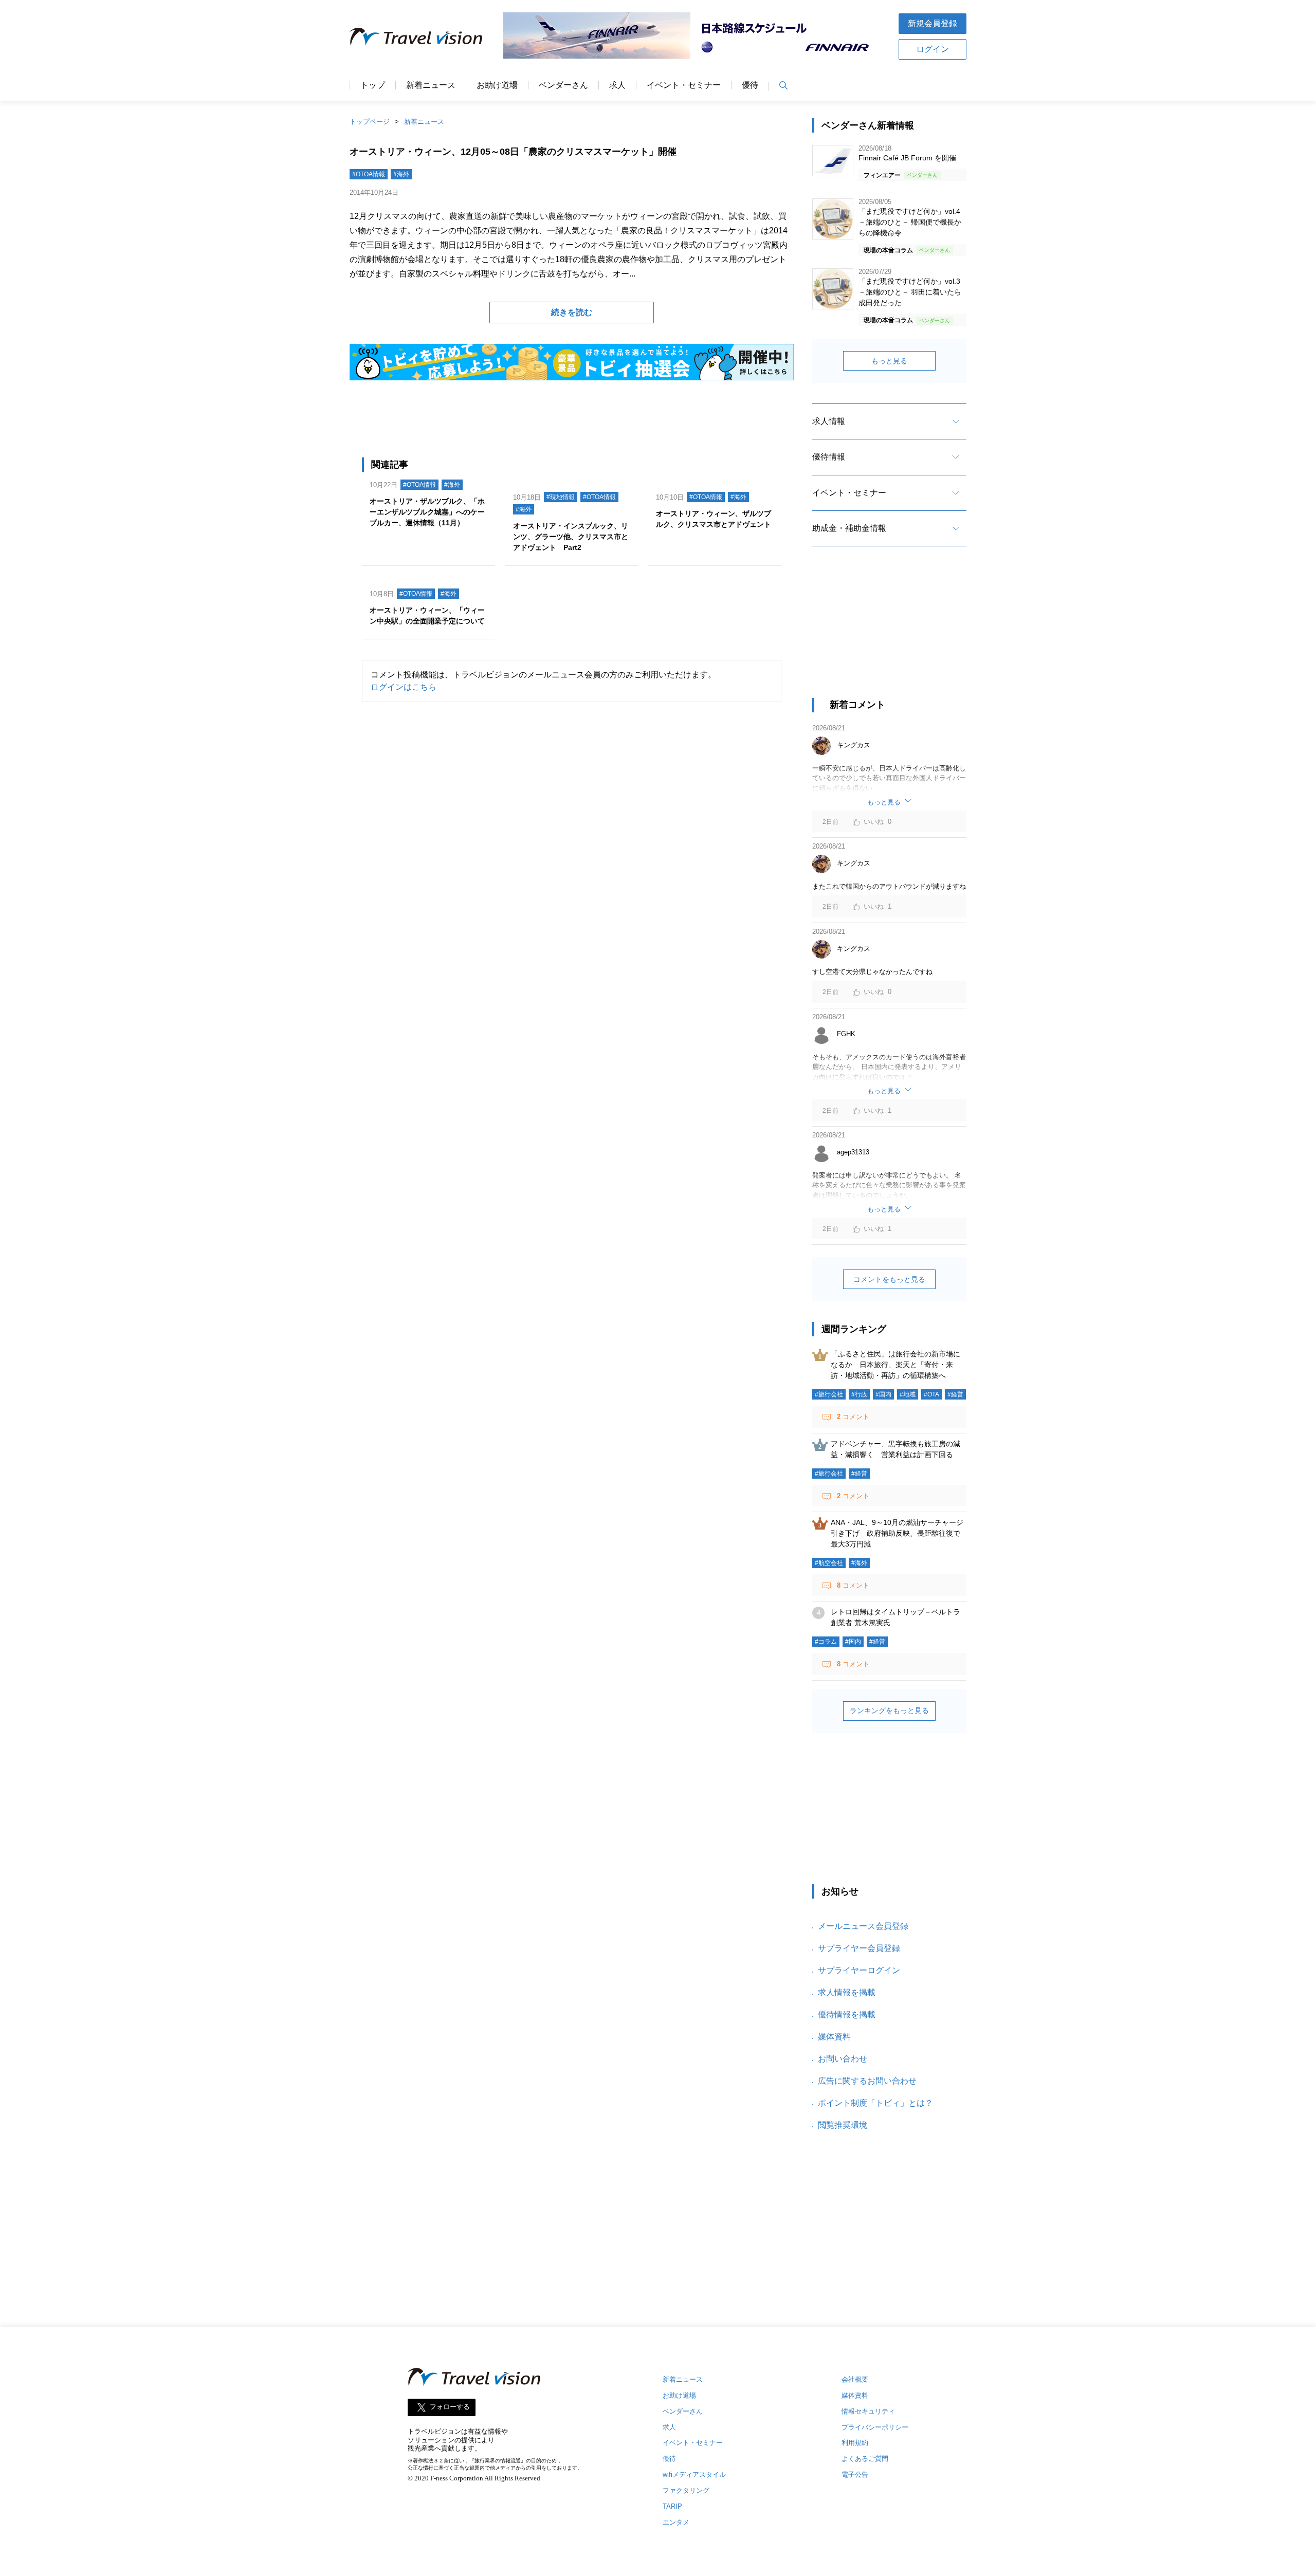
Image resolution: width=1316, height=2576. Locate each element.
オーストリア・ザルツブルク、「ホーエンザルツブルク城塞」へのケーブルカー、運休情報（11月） (427, 512)
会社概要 (855, 2379)
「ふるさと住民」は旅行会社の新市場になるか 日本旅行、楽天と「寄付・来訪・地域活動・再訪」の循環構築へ (895, 1365)
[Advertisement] (889, 631)
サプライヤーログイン (859, 1970)
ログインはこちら (404, 687)
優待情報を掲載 (847, 2014)
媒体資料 (834, 2037)
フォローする (450, 2407)
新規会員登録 (933, 23)
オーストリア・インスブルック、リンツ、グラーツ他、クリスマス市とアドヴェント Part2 (571, 537)
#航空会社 (829, 1563)
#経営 (955, 1394)
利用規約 (855, 2443)
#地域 (908, 1394)
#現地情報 (561, 497)
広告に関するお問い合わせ (867, 2081)
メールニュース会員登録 (863, 1926)
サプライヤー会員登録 (859, 1948)
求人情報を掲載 (847, 1992)
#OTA (931, 1394)
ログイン (933, 49)
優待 (750, 85)
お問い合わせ (843, 2059)
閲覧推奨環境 (843, 2125)
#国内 (883, 1394)
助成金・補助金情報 (849, 528)
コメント (853, 1417)
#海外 (401, 174)
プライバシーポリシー (875, 2427)
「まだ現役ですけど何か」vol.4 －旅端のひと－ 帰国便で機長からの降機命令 (910, 222)
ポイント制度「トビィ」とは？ (875, 2103)
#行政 (859, 1394)
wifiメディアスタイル (694, 2474)
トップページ (370, 122)
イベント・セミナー (684, 85)
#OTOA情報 (369, 174)
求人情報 (829, 421)
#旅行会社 (829, 1394)
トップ (373, 85)
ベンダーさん (563, 85)
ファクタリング (686, 2490)
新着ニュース (431, 85)
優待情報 (829, 457)
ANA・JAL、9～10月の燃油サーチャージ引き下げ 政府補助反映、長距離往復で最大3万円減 (897, 1533)
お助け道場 (497, 85)
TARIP (672, 2506)
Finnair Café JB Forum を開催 (907, 158)
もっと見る (889, 361)
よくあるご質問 (865, 2459)
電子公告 (855, 2474)
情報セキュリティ (868, 2411)
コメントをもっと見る (889, 1279)
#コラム (826, 1642)
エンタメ (676, 2522)
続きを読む (572, 312)
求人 (617, 85)
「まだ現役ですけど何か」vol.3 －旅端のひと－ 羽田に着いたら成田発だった (910, 292)
